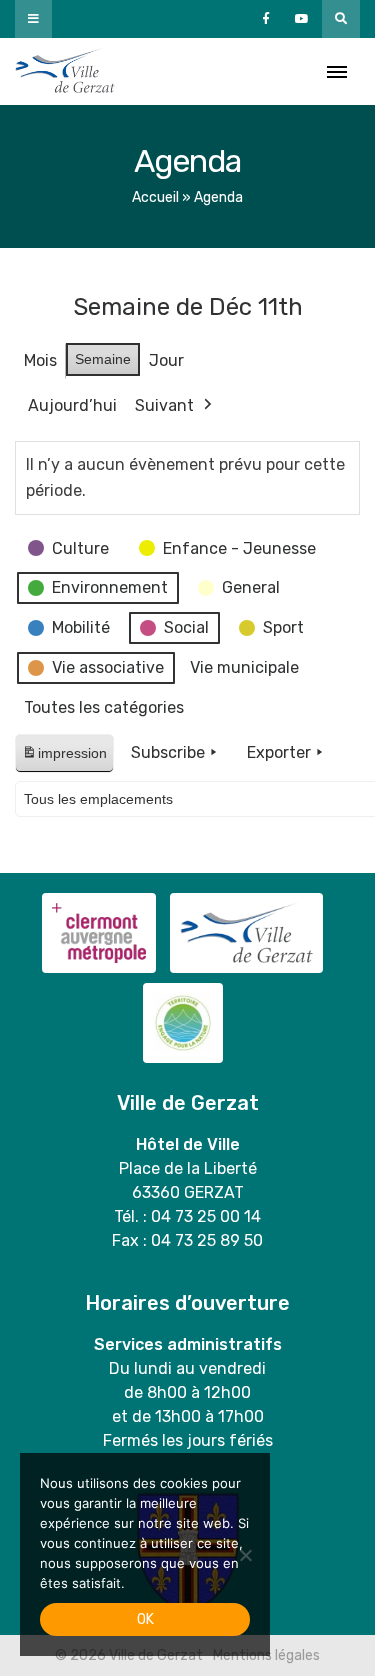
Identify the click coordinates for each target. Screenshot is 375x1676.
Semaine (103, 359)
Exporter (279, 752)
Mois (40, 360)
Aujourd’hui (72, 405)
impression (64, 758)
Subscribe (168, 752)
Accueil (155, 197)
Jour (166, 360)
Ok (145, 1619)
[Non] (245, 1555)
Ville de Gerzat (65, 71)
